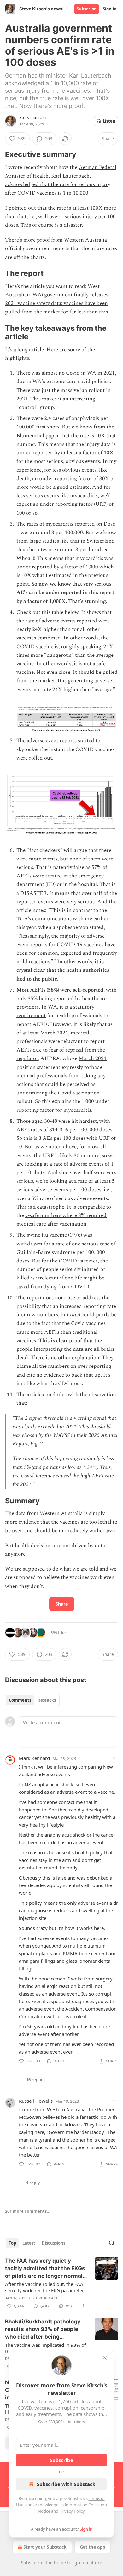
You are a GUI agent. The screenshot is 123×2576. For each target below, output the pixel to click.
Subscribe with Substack (66, 2484)
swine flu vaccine (47, 1235)
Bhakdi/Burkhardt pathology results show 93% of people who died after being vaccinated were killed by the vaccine (44, 2329)
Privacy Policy (72, 2511)
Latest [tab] (29, 2243)
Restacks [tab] (47, 1700)
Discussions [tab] (53, 2243)
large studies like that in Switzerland (72, 541)
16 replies (36, 2080)
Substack (30, 2563)
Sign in (110, 9)
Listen (109, 121)
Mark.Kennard (34, 1758)
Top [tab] (12, 2243)
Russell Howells (36, 2101)
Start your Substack (45, 2547)
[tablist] (32, 1700)
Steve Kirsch (33, 118)
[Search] (112, 2243)
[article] (61, 2283)
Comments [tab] (20, 1700)
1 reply (33, 2183)
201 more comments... (28, 2211)
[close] (105, 2358)
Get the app (93, 2547)
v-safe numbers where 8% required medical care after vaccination (61, 1220)
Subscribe (87, 9)
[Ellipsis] (115, 1758)
